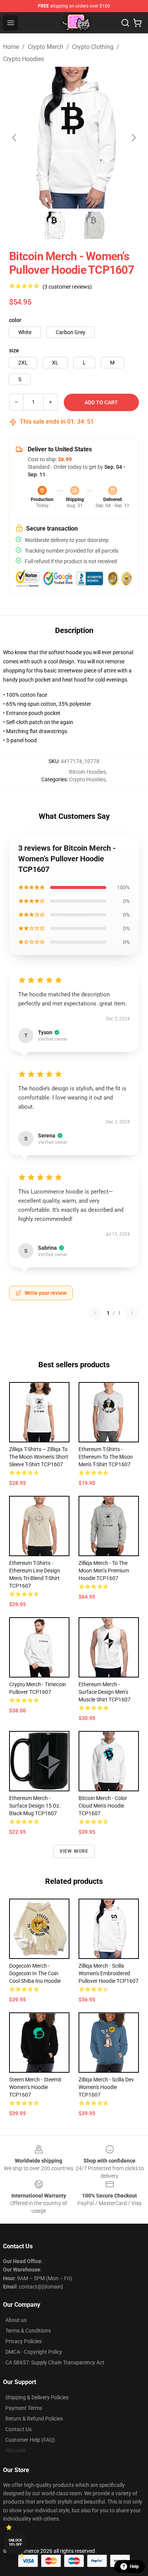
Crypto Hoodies (24, 59)
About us (16, 2320)
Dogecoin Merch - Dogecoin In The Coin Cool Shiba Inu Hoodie (35, 1973)
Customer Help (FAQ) (30, 2440)
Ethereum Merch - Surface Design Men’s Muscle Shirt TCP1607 (105, 1692)
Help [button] (134, 2567)
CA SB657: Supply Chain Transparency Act (55, 2362)
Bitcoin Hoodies (87, 772)
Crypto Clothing (93, 47)
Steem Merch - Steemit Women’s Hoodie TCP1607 (35, 2087)
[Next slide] (133, 138)
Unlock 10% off (15, 2542)
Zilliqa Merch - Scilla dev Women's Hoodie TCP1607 (106, 2087)
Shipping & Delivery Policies (37, 2397)
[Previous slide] (15, 138)
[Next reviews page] (132, 1313)
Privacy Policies (24, 2341)
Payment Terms (24, 2408)
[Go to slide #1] (54, 225)
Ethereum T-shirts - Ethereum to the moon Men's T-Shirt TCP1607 (106, 1457)
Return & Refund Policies (34, 2419)
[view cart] (137, 23)
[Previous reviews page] (95, 1313)
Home (11, 47)
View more (74, 1851)
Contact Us (18, 2429)
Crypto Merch (46, 47)
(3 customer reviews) (67, 287)
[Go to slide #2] (94, 225)
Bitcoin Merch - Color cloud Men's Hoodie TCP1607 (103, 1806)
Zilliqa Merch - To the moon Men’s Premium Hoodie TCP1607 (104, 1571)
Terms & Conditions (28, 2331)
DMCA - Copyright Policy (34, 2352)
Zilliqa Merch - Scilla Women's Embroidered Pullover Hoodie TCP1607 (109, 1973)
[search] (125, 23)
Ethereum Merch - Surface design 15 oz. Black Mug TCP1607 (35, 1806)
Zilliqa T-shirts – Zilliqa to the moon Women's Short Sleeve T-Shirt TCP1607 (39, 1457)
